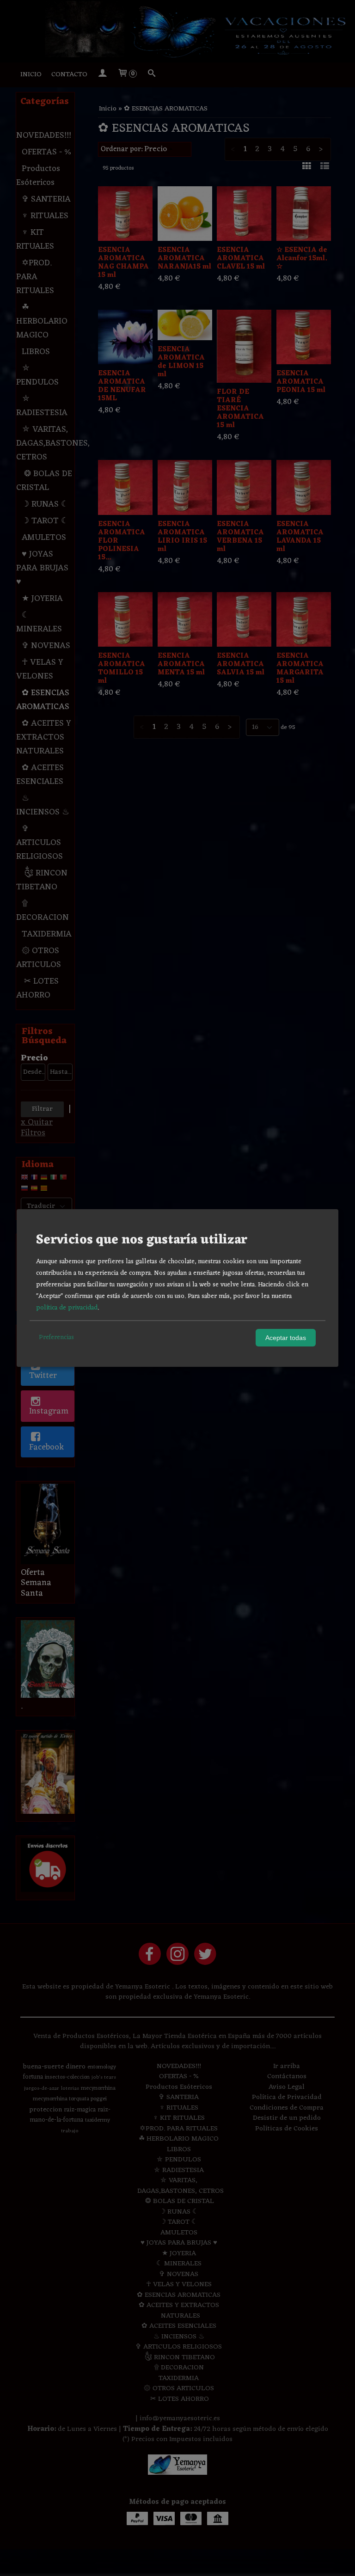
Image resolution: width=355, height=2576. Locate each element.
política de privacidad (67, 1308)
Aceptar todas (286, 1338)
